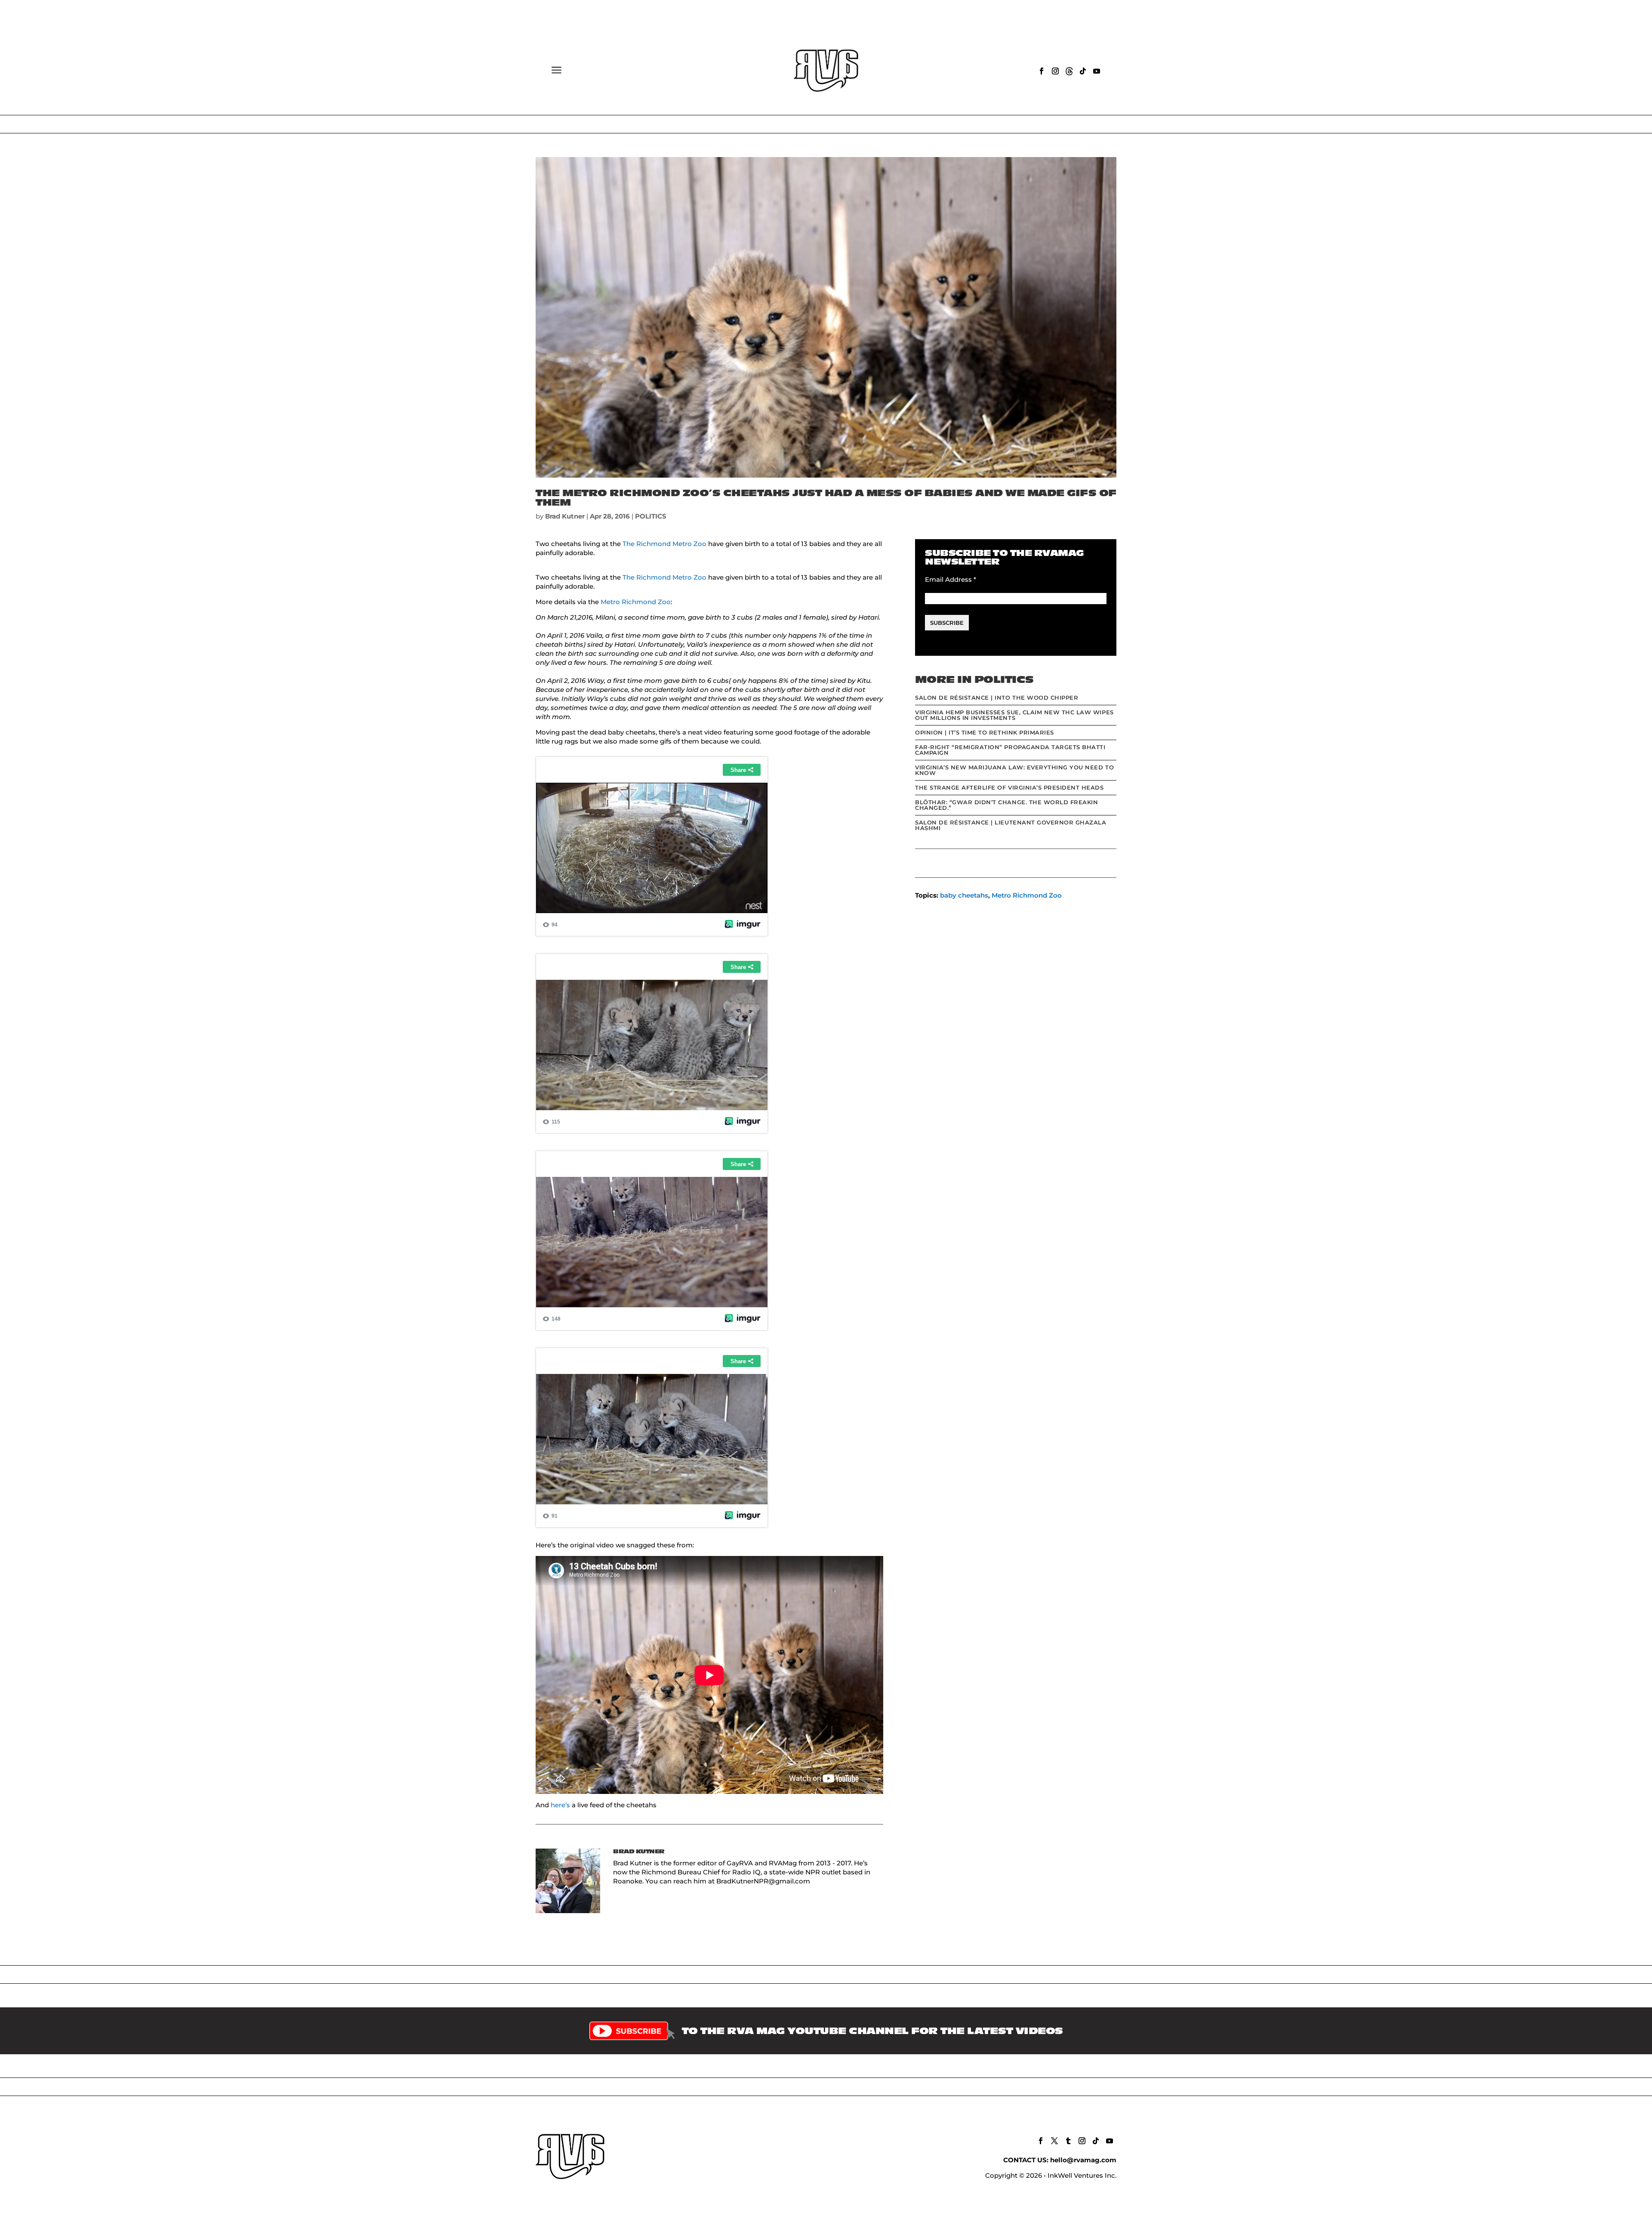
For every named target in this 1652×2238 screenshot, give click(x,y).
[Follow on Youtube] (1097, 71)
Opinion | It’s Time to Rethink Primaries (985, 732)
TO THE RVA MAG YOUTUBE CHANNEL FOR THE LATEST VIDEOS (872, 2031)
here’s (560, 1805)
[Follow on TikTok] (1083, 71)
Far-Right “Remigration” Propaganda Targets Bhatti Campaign (1010, 750)
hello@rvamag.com (1083, 2160)
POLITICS (651, 516)
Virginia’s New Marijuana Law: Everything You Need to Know (1014, 770)
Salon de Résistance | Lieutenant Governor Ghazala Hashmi (1011, 825)
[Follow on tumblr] (1068, 2141)
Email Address (951, 579)
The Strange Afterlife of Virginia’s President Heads (1009, 787)
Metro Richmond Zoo (636, 602)
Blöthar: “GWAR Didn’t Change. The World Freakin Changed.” (1006, 805)
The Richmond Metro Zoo (664, 544)
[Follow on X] (1054, 2141)
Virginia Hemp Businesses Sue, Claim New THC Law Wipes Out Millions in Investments (1014, 715)
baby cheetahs (964, 895)
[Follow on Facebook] (1042, 71)
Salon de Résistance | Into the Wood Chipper (997, 698)
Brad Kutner (565, 516)
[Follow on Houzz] (1069, 71)
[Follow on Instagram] (1055, 71)
